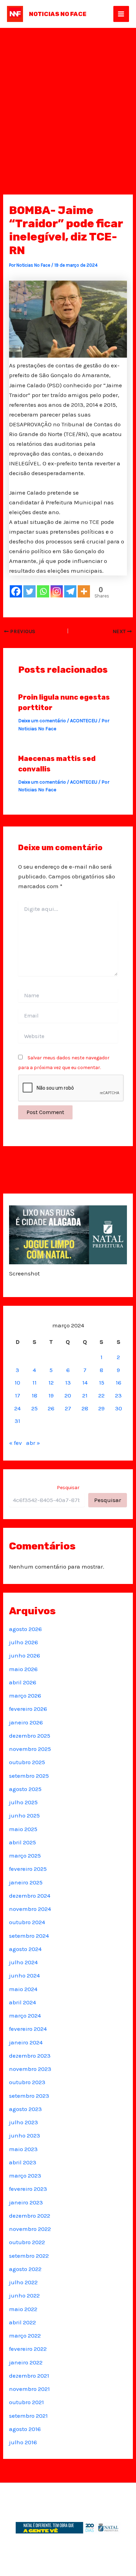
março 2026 (25, 1695)
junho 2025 (24, 1815)
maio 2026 (23, 1669)
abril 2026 (23, 1682)
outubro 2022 (27, 2242)
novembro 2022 (30, 2229)
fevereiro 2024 (28, 2029)
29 (101, 1408)
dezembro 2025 (30, 1736)
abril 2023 (23, 2162)
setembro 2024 (29, 1936)
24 (17, 1408)
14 (85, 1382)
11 (35, 1382)
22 (101, 1395)
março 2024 (25, 2015)
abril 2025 (22, 1842)
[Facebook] (16, 591)
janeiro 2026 (26, 1722)
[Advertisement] (68, 99)
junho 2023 (25, 2135)
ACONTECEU (84, 721)
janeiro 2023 (26, 2202)
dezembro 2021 (29, 2376)
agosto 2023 (25, 2109)
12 (51, 1382)
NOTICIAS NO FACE (58, 14)
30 (119, 1408)
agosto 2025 (25, 1789)
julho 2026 (24, 1642)
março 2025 (25, 1855)
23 (118, 1395)
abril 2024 (22, 2002)
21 (85, 1395)
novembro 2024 (30, 1909)
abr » (33, 1443)
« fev (16, 1443)
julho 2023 (24, 2122)
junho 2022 (24, 2295)
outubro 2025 (27, 1762)
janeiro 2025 (26, 1882)
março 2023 (25, 2175)
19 (51, 1395)
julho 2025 (23, 1802)
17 (18, 1395)
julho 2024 (23, 1962)
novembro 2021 (29, 2389)
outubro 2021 (27, 2402)
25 (35, 1408)
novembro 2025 (30, 1749)
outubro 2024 (27, 1922)
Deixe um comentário (42, 721)
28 (85, 1408)
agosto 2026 (25, 1629)
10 (17, 1382)
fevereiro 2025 (28, 1869)
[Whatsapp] (43, 591)
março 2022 (25, 2335)
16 (119, 1382)
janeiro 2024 (26, 2042)
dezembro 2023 (30, 2056)
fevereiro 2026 (28, 1709)
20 (68, 1395)
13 (68, 1382)
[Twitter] (29, 591)
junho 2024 (24, 1975)
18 (35, 1395)
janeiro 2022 (26, 2362)
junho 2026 (25, 1655)
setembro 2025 (29, 1776)
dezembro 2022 (30, 2216)
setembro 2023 (29, 2096)
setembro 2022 (29, 2256)
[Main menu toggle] (121, 14)
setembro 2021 (28, 2416)
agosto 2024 (25, 1949)
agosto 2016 (25, 2429)
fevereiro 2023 (28, 2189)
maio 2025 (23, 1829)
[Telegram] (70, 591)
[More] (84, 591)
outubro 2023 (27, 2082)
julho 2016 (23, 2442)
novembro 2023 (30, 2069)
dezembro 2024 (30, 1896)
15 (102, 1382)
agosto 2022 (25, 2269)
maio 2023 (23, 2149)
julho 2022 (23, 2282)
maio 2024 (23, 1989)
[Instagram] (57, 591)
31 (17, 1421)
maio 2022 (23, 2309)
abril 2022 (22, 2322)
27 (68, 1408)
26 (51, 1408)
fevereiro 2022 (28, 2349)
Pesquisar (68, 1488)
